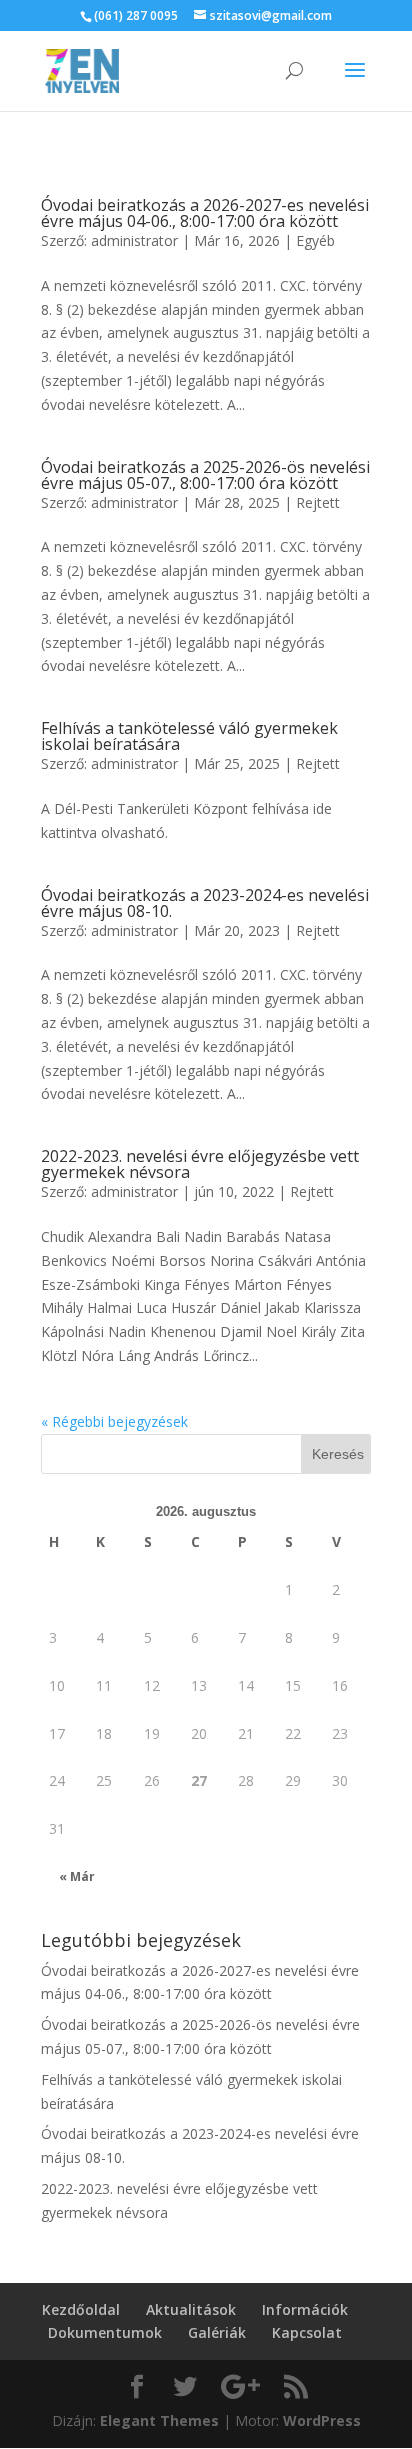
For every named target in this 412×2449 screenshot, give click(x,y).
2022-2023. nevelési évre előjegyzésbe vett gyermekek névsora (200, 1164)
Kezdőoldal (81, 2309)
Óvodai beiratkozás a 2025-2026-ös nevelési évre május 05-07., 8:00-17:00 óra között (205, 475)
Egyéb (315, 240)
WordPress (322, 2420)
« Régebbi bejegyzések (114, 1421)
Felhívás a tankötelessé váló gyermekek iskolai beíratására (189, 736)
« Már (77, 1876)
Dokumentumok (105, 2332)
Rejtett (318, 502)
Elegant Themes (159, 2420)
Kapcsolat (307, 2332)
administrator (134, 240)
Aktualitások (191, 2309)
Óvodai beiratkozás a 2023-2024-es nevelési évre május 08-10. (205, 903)
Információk (305, 2309)
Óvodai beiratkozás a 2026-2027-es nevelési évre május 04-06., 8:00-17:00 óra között (205, 213)
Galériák (217, 2332)
